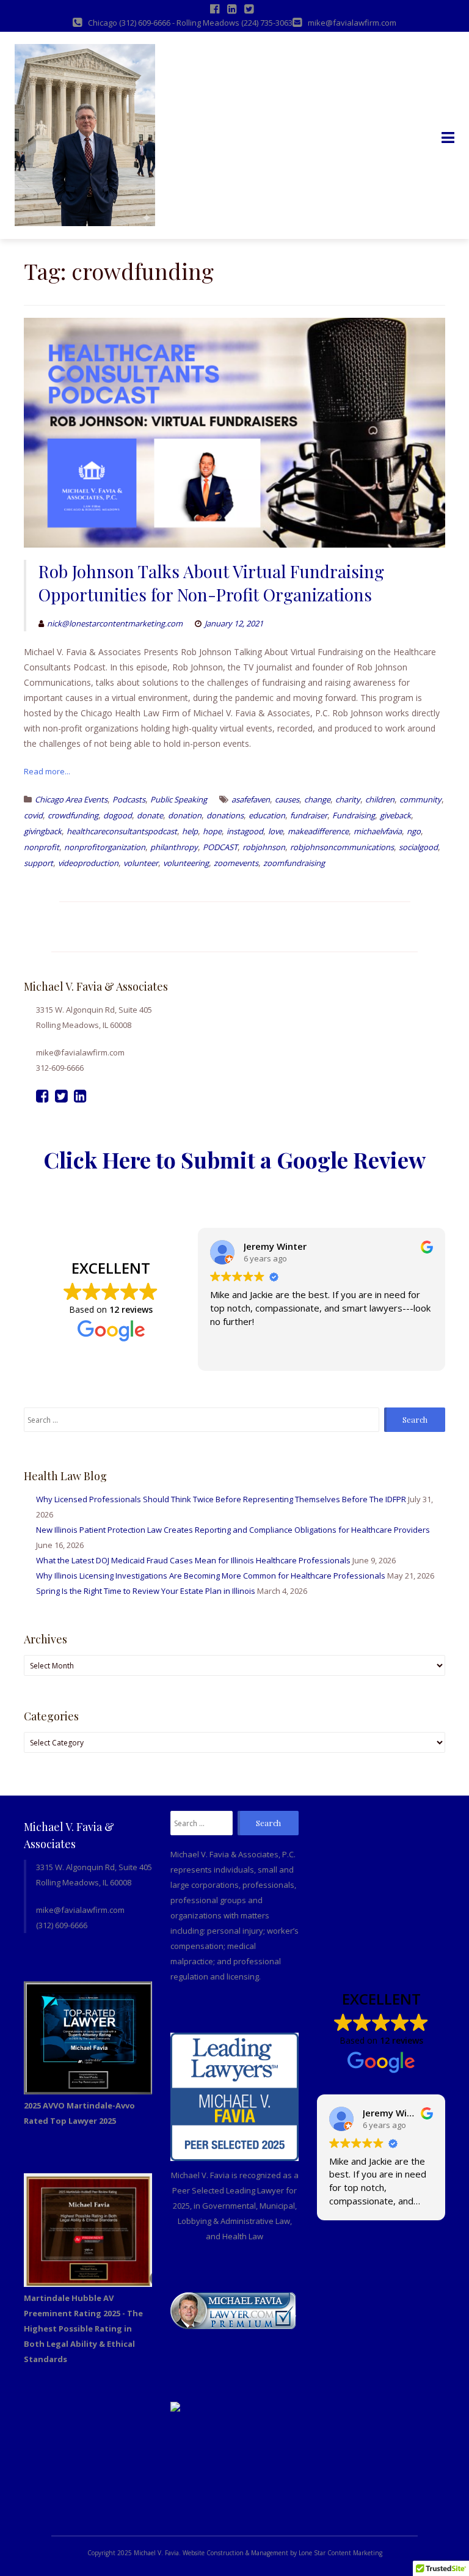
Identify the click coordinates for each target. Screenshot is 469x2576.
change (317, 799)
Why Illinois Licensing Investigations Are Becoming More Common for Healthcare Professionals (211, 1576)
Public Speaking (179, 799)
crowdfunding (73, 815)
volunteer (141, 863)
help (190, 831)
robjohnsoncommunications (342, 847)
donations (225, 815)
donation (185, 815)
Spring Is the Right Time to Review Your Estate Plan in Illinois (146, 1591)
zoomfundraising (294, 863)
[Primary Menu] (448, 138)
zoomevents (236, 863)
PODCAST (220, 847)
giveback (395, 815)
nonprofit (42, 847)
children (380, 799)
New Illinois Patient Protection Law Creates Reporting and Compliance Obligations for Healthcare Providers (233, 1530)
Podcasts (129, 799)
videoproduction (88, 863)
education (267, 815)
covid (33, 815)
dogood (118, 815)
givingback (43, 831)
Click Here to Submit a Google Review (234, 1159)
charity (348, 799)
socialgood (418, 847)
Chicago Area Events (71, 799)
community (420, 799)
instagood (245, 831)
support (38, 863)
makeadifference (318, 831)
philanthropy (174, 847)
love (275, 831)
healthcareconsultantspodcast (122, 831)
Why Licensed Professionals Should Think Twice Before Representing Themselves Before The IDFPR (221, 1499)
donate (150, 815)
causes (287, 799)
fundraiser (309, 815)
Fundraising (354, 815)
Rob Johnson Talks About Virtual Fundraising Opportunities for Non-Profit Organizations (211, 583)
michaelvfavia (378, 831)
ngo (414, 831)
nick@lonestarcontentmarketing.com (115, 623)
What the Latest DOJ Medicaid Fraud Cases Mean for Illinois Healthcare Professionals (193, 1560)
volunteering (186, 863)
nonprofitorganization (105, 847)
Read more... (47, 771)
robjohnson (264, 847)
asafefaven (251, 799)
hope (212, 831)
